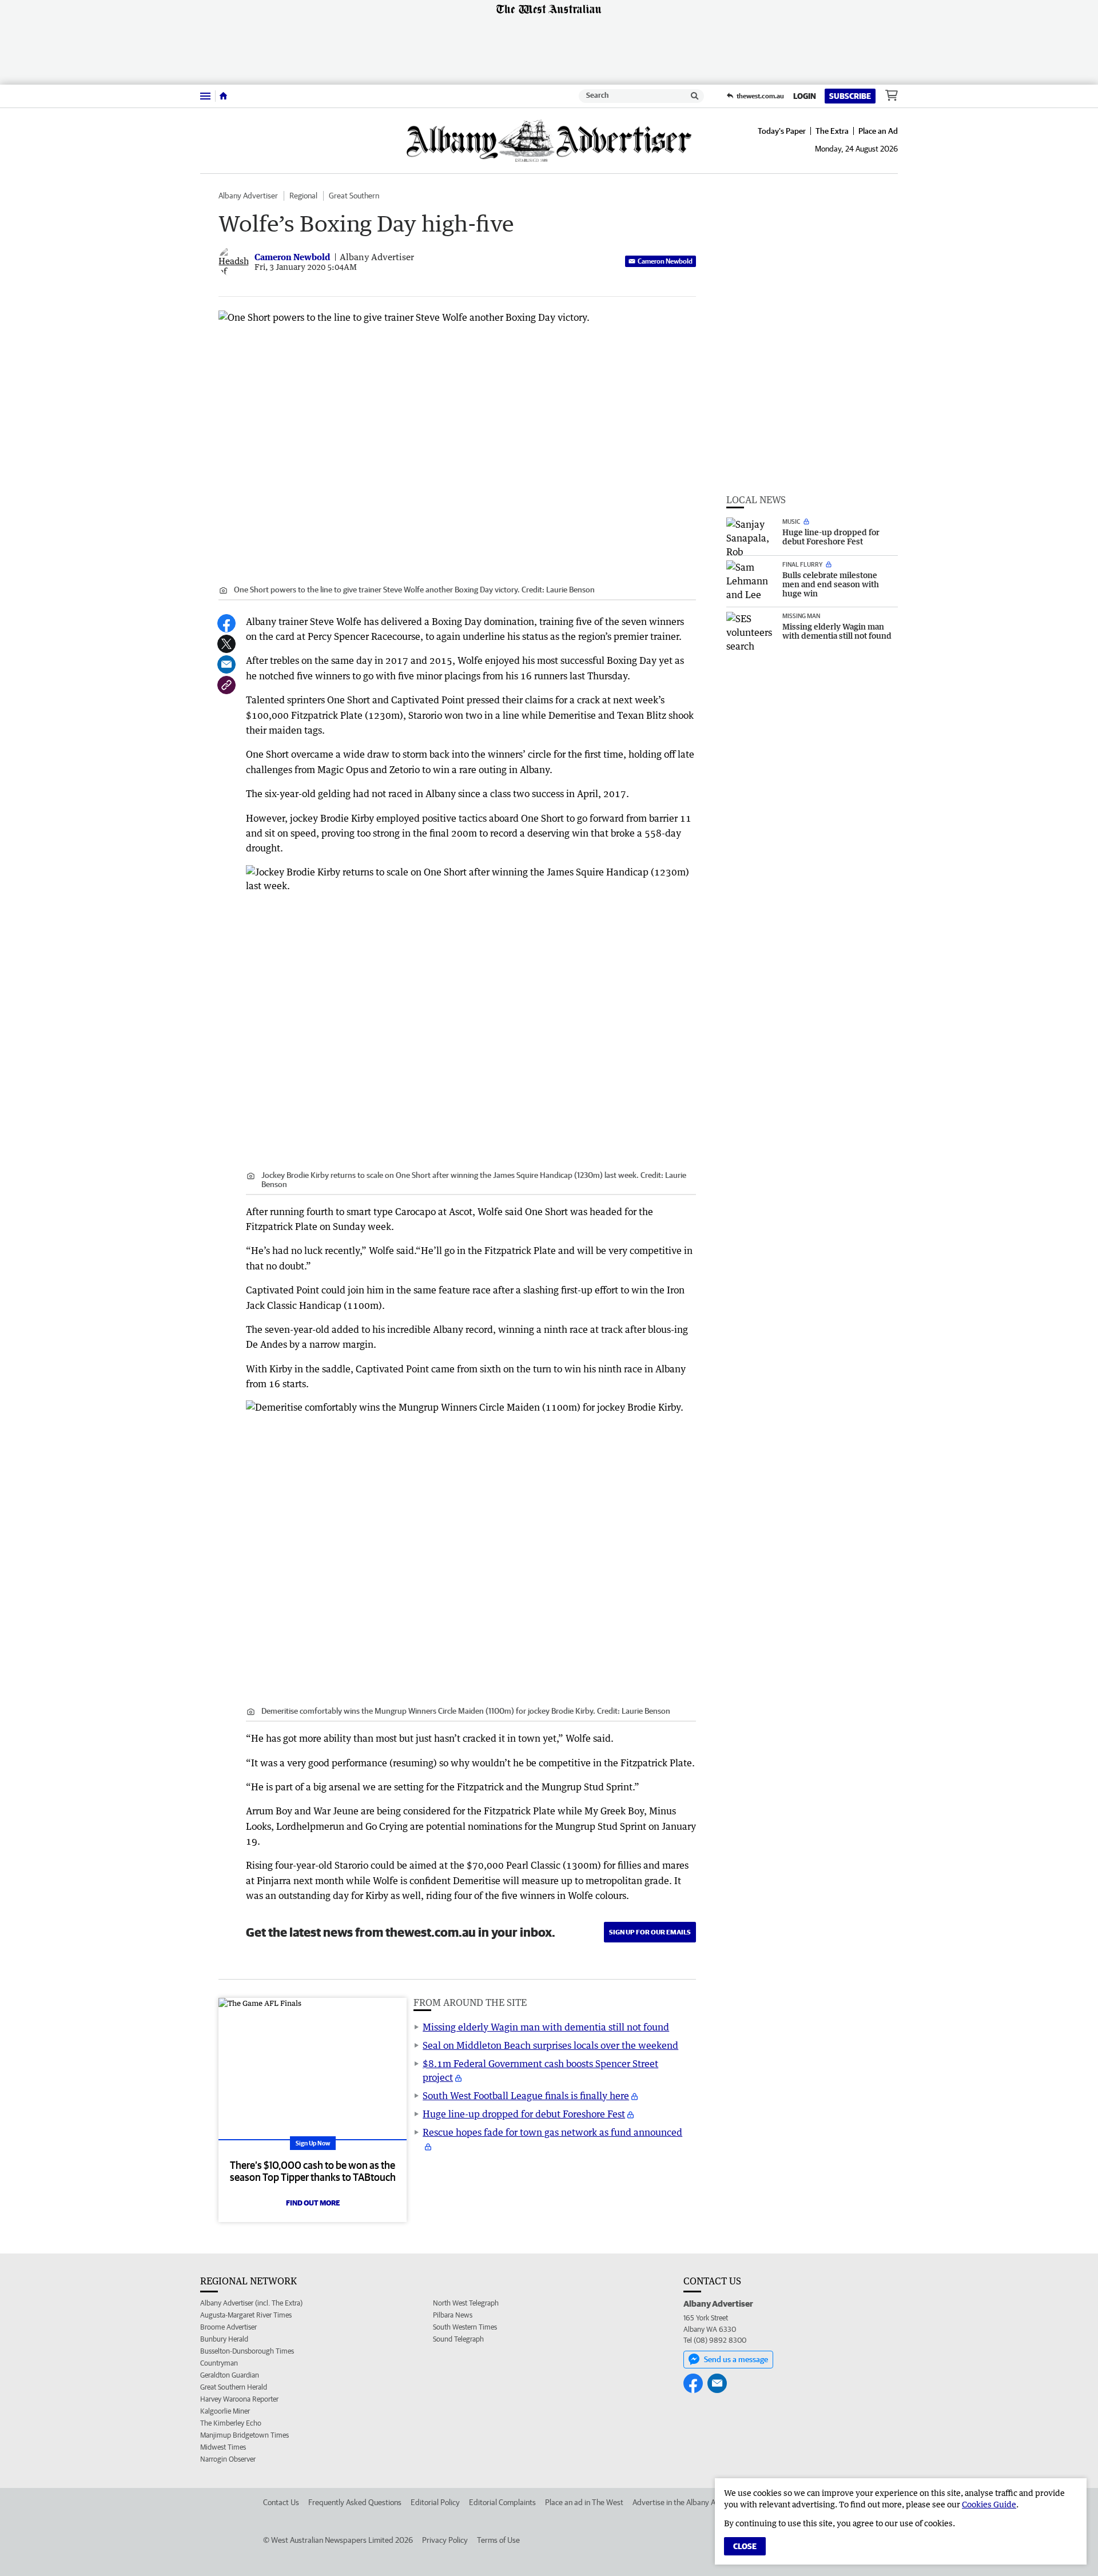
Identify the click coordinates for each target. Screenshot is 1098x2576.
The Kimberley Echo (231, 2423)
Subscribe (850, 96)
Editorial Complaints (502, 2502)
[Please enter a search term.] (695, 96)
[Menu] (205, 96)
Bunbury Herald (224, 2339)
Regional (303, 196)
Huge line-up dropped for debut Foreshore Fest (524, 2114)
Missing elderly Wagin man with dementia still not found (546, 2027)
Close (745, 2546)
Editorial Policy (435, 2502)
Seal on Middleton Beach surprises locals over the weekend (550, 2045)
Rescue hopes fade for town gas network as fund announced (552, 2132)
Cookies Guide (989, 2504)
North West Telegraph (466, 2303)
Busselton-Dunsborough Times (247, 2351)
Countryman (219, 2363)
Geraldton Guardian (230, 2375)
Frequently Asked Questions (355, 2502)
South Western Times (465, 2327)
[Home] (223, 96)
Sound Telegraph (458, 2339)
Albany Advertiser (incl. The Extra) (251, 2303)
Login (805, 96)
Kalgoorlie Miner (225, 2411)
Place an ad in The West (584, 2502)
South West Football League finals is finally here (526, 2096)
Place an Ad (878, 131)
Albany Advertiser (248, 196)
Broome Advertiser (228, 2327)
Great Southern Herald (234, 2387)
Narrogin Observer (228, 2459)
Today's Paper (782, 131)
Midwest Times (223, 2447)
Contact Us (281, 2502)
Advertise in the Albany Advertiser (689, 2502)
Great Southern (354, 196)
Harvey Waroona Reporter (239, 2399)
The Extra (832, 131)
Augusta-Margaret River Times (246, 2315)
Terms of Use (498, 2540)
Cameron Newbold (665, 261)
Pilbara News (453, 2315)
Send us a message (736, 2359)
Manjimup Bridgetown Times (244, 2435)
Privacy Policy (445, 2540)
